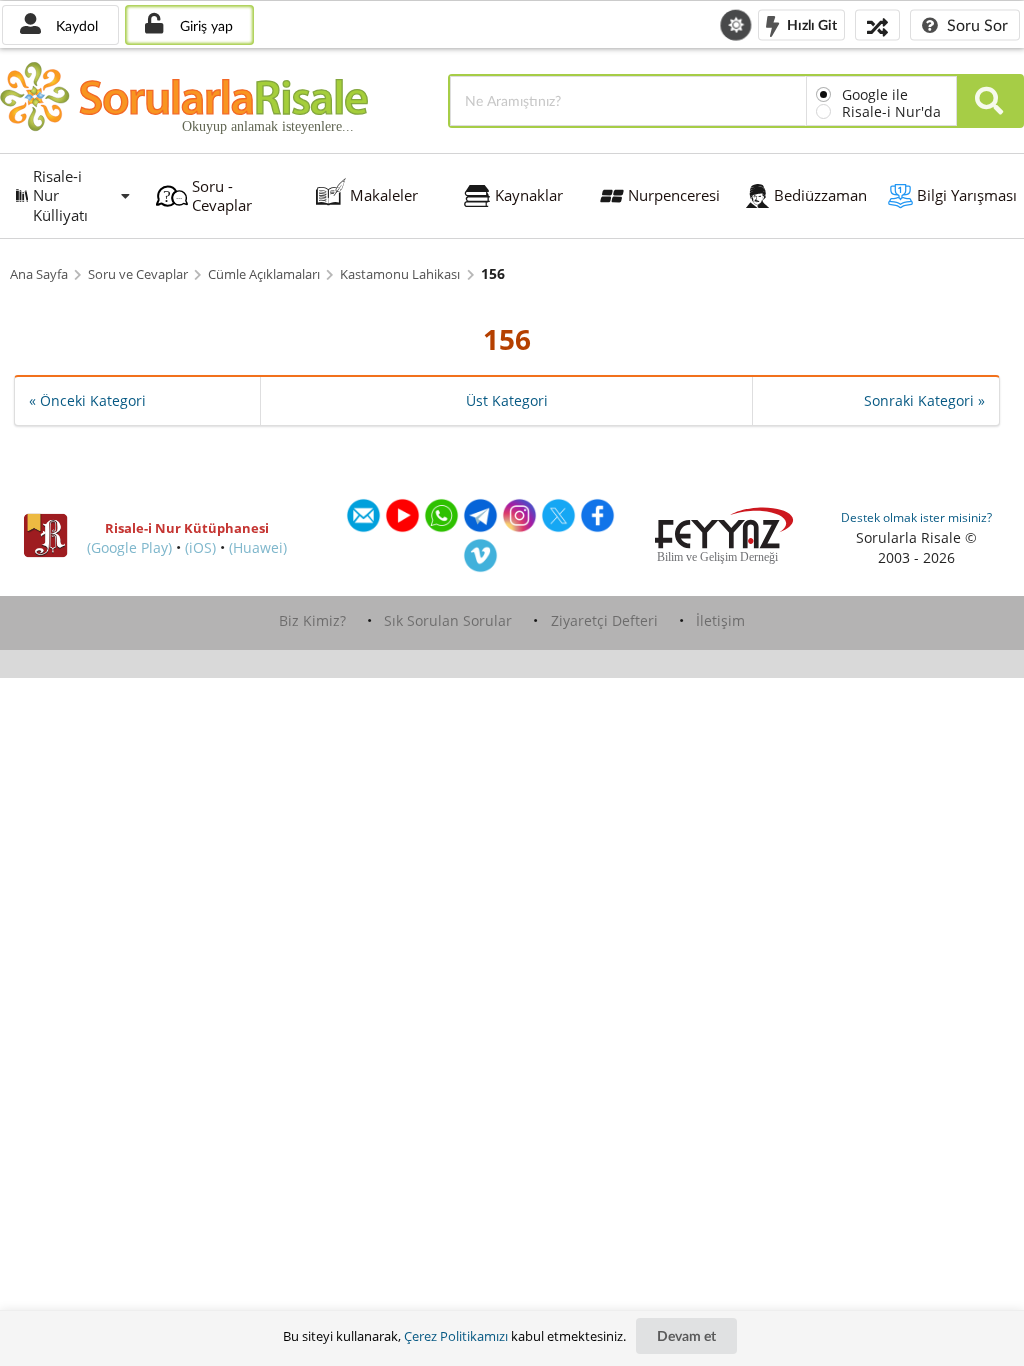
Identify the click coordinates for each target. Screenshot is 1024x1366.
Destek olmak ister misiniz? (916, 517)
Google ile (875, 94)
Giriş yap (204, 25)
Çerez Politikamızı (456, 1336)
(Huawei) (258, 547)
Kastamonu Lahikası (400, 274)
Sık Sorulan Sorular (448, 620)
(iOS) (200, 547)
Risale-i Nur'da (891, 111)
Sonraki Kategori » (924, 400)
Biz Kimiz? (312, 620)
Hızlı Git (810, 23)
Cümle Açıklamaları (264, 274)
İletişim (720, 620)
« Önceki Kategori (87, 400)
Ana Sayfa (39, 274)
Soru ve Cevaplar (138, 274)
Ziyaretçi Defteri (604, 620)
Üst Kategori (507, 400)
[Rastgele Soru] (877, 24)
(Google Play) (129, 547)
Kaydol (75, 25)
